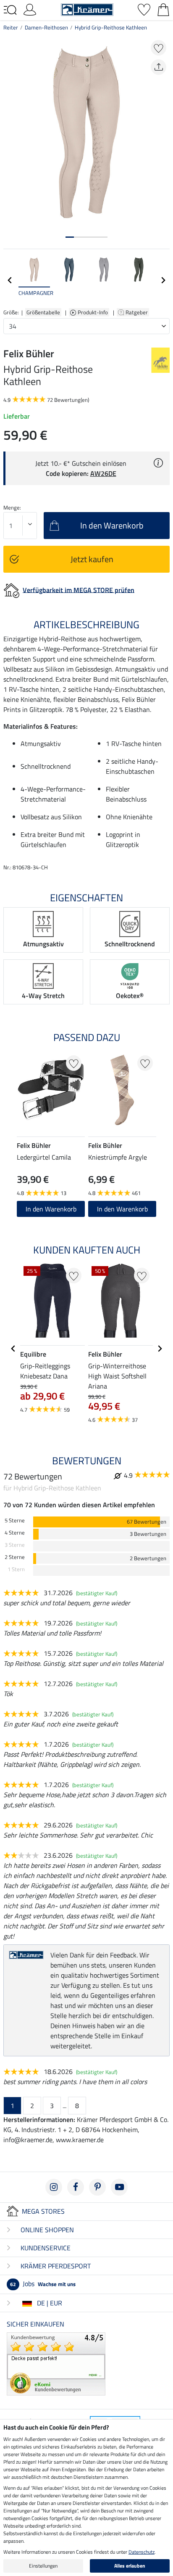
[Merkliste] (144, 9)
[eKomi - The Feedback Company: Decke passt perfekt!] (56, 2363)
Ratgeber (137, 312)
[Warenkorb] (163, 9)
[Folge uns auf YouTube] (119, 2187)
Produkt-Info (93, 312)
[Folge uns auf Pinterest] (97, 2187)
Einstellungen (43, 2566)
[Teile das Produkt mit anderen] (159, 67)
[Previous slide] (10, 280)
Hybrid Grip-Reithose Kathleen (111, 27)
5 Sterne (15, 1520)
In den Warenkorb (51, 1209)
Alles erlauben (130, 2566)
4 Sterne (15, 1533)
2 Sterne (15, 1557)
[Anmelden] (30, 9)
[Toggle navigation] (10, 10)
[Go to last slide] (13, 1349)
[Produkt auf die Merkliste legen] (159, 48)
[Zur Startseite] (87, 9)
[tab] (70, 237)
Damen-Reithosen (46, 27)
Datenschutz (142, 2552)
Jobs (43, 2284)
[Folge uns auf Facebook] (76, 2187)
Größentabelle (43, 312)
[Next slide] (163, 280)
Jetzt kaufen (92, 559)
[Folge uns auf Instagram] (54, 2187)
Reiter (11, 27)
